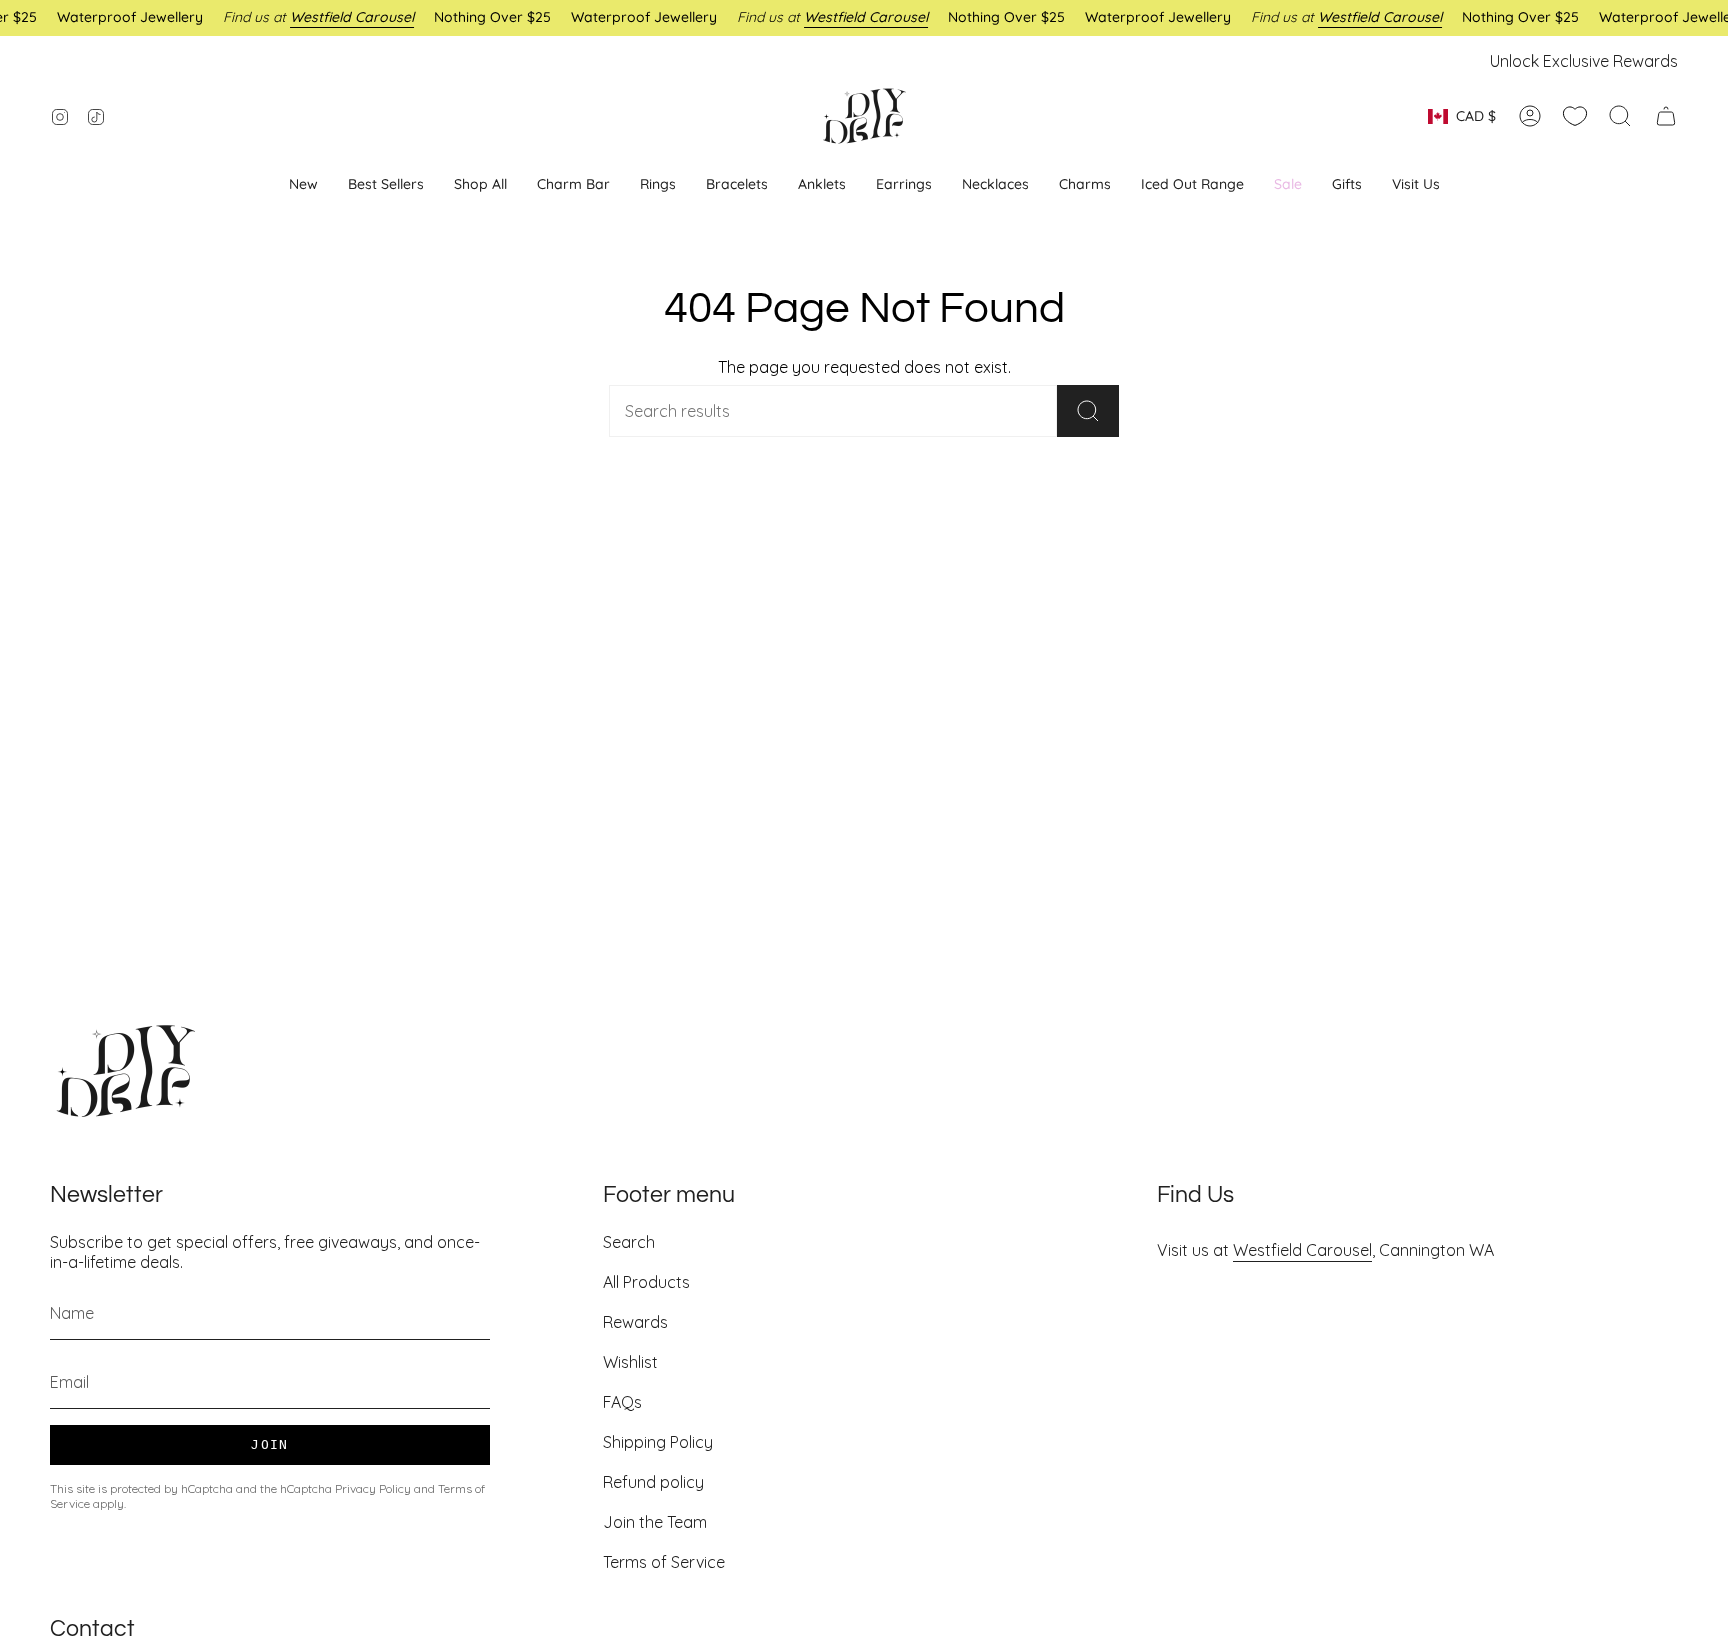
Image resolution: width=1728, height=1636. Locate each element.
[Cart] (1666, 116)
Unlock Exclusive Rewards (1584, 61)
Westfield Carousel (1302, 1250)
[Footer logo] (125, 1071)
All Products (646, 1282)
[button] (904, 184)
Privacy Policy (373, 1488)
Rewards (635, 1322)
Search (629, 1242)
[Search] (1088, 411)
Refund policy (653, 1482)
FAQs (622, 1402)
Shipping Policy (658, 1442)
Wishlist (630, 1362)
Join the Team (655, 1522)
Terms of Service (664, 1562)
